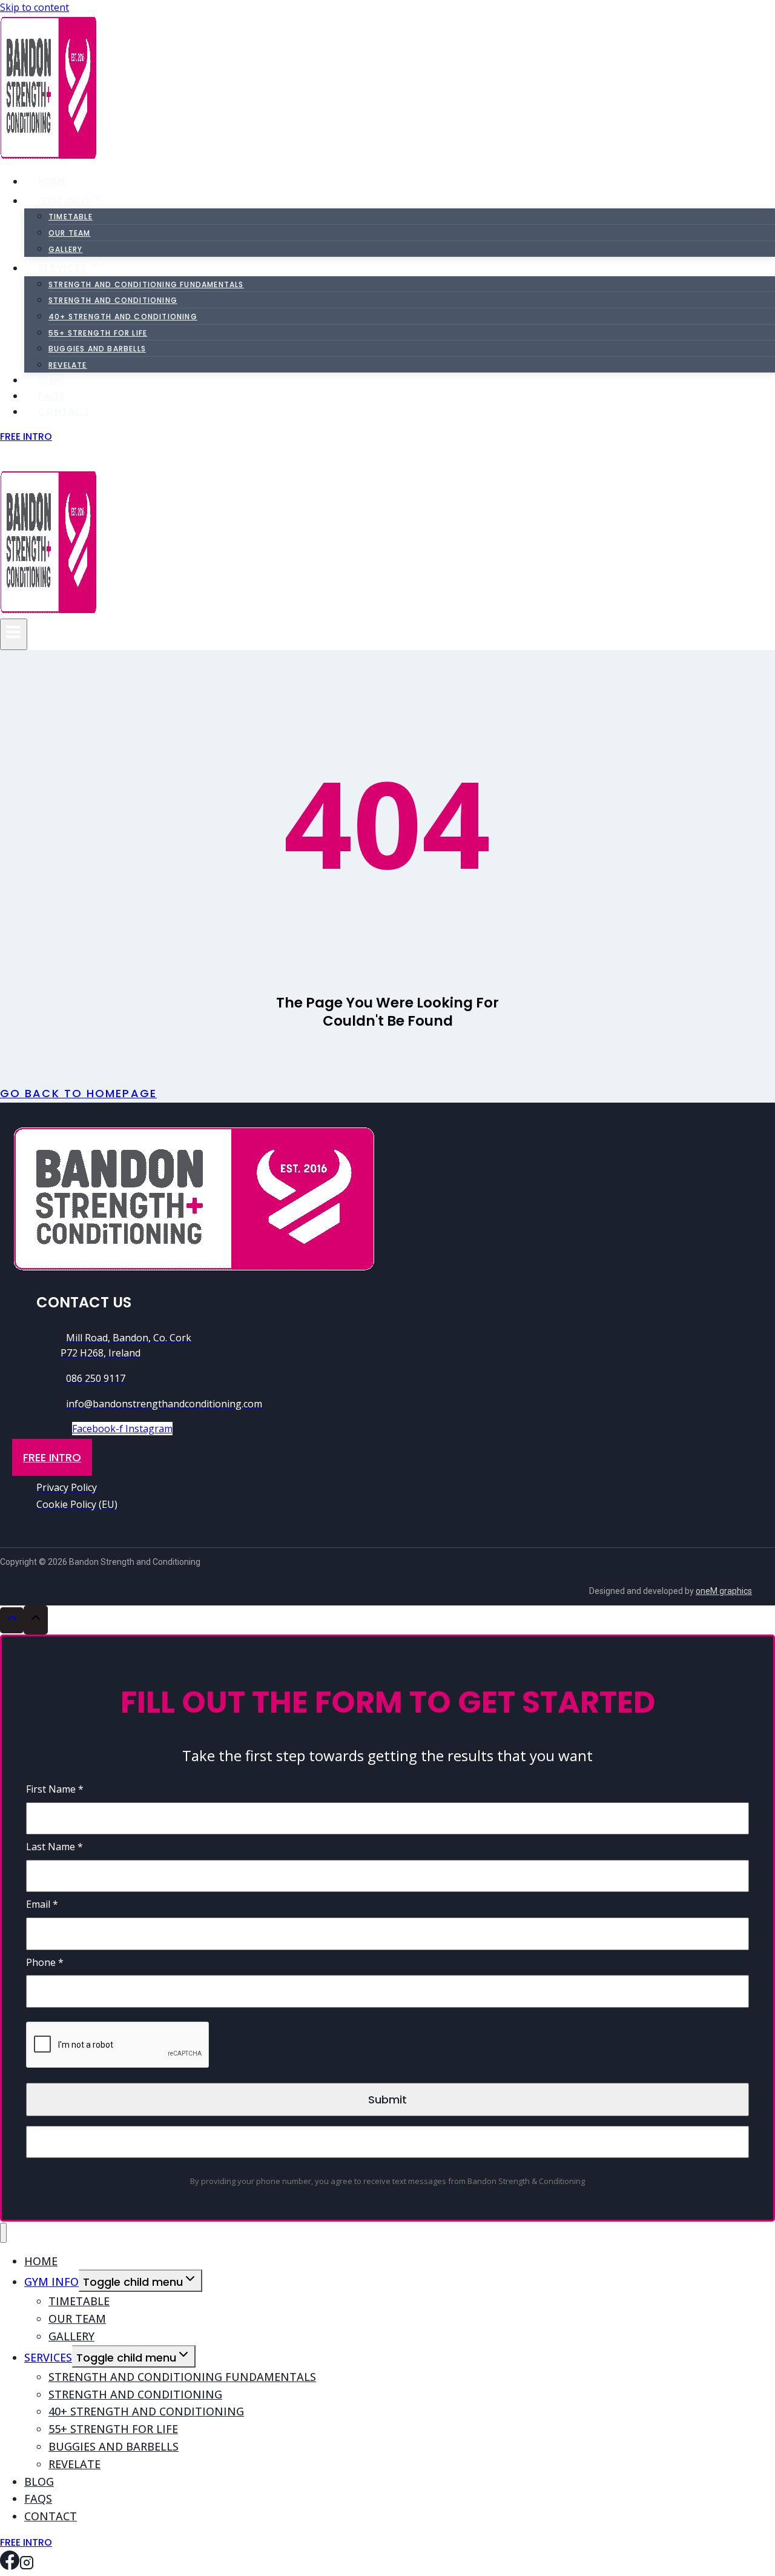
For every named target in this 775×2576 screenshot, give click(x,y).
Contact (64, 412)
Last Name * (54, 1847)
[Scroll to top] (12, 1620)
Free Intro (26, 437)
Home (53, 181)
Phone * (45, 1962)
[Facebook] (10, 459)
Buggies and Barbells (97, 349)
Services (48, 2357)
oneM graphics (724, 1591)
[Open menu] (14, 634)
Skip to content (35, 7)
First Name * (55, 1789)
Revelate (74, 2464)
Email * (42, 1904)
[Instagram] (27, 459)
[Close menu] (3, 2233)
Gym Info (51, 2282)
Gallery (65, 249)
